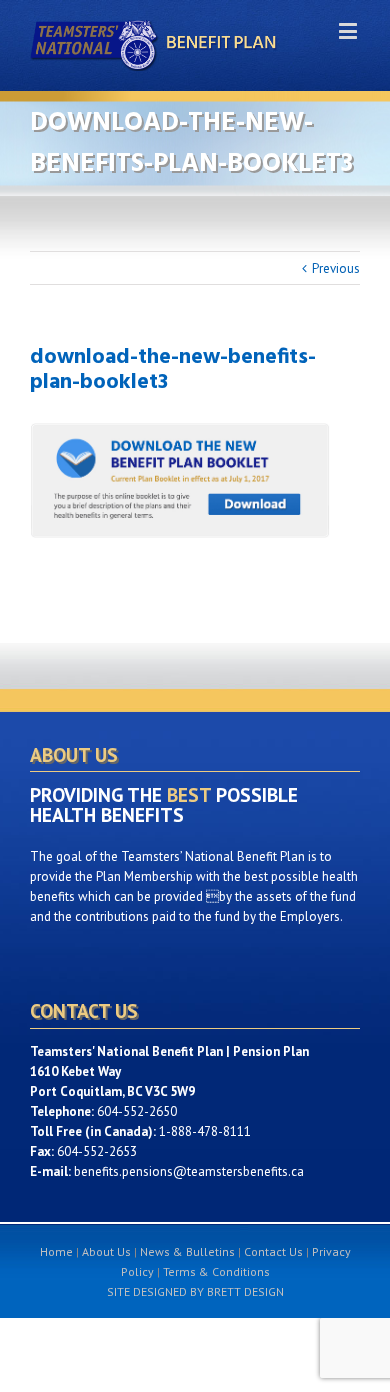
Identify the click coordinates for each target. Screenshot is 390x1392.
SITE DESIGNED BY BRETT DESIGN (195, 1291)
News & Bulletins (187, 1251)
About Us (106, 1251)
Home (56, 1251)
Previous (336, 268)
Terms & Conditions (216, 1271)
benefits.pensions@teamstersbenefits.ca (189, 1171)
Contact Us (273, 1251)
